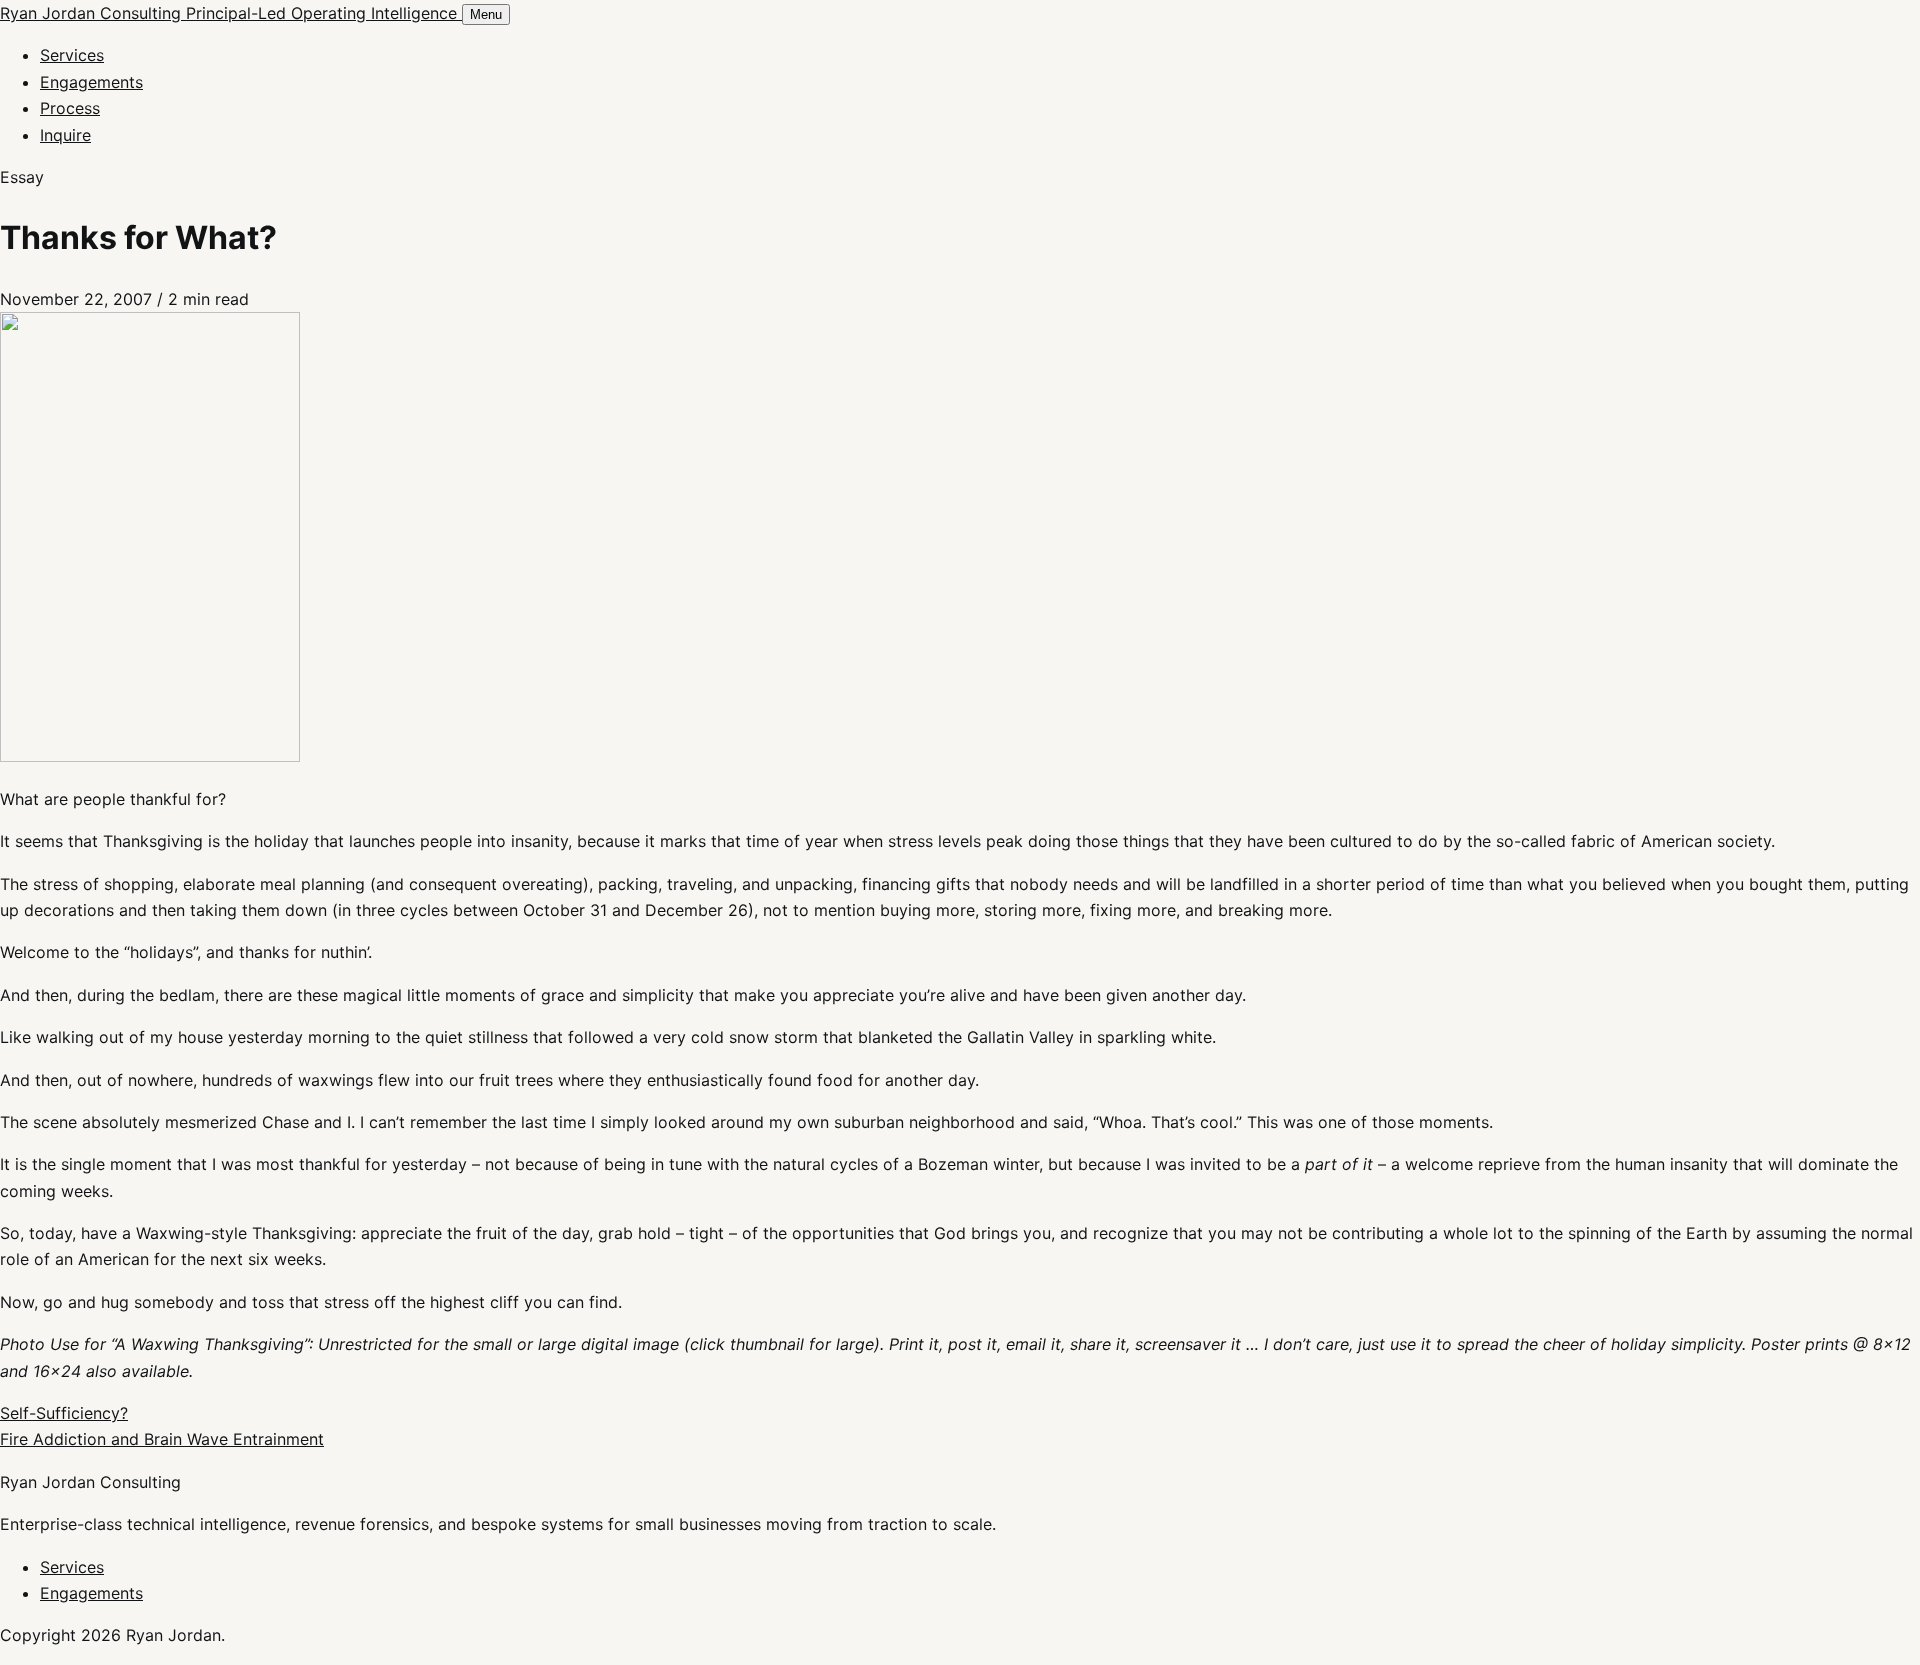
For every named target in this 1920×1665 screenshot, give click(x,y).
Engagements (91, 82)
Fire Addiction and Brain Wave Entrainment (162, 1439)
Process (70, 108)
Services (72, 55)
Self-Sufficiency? (64, 1413)
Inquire (65, 135)
